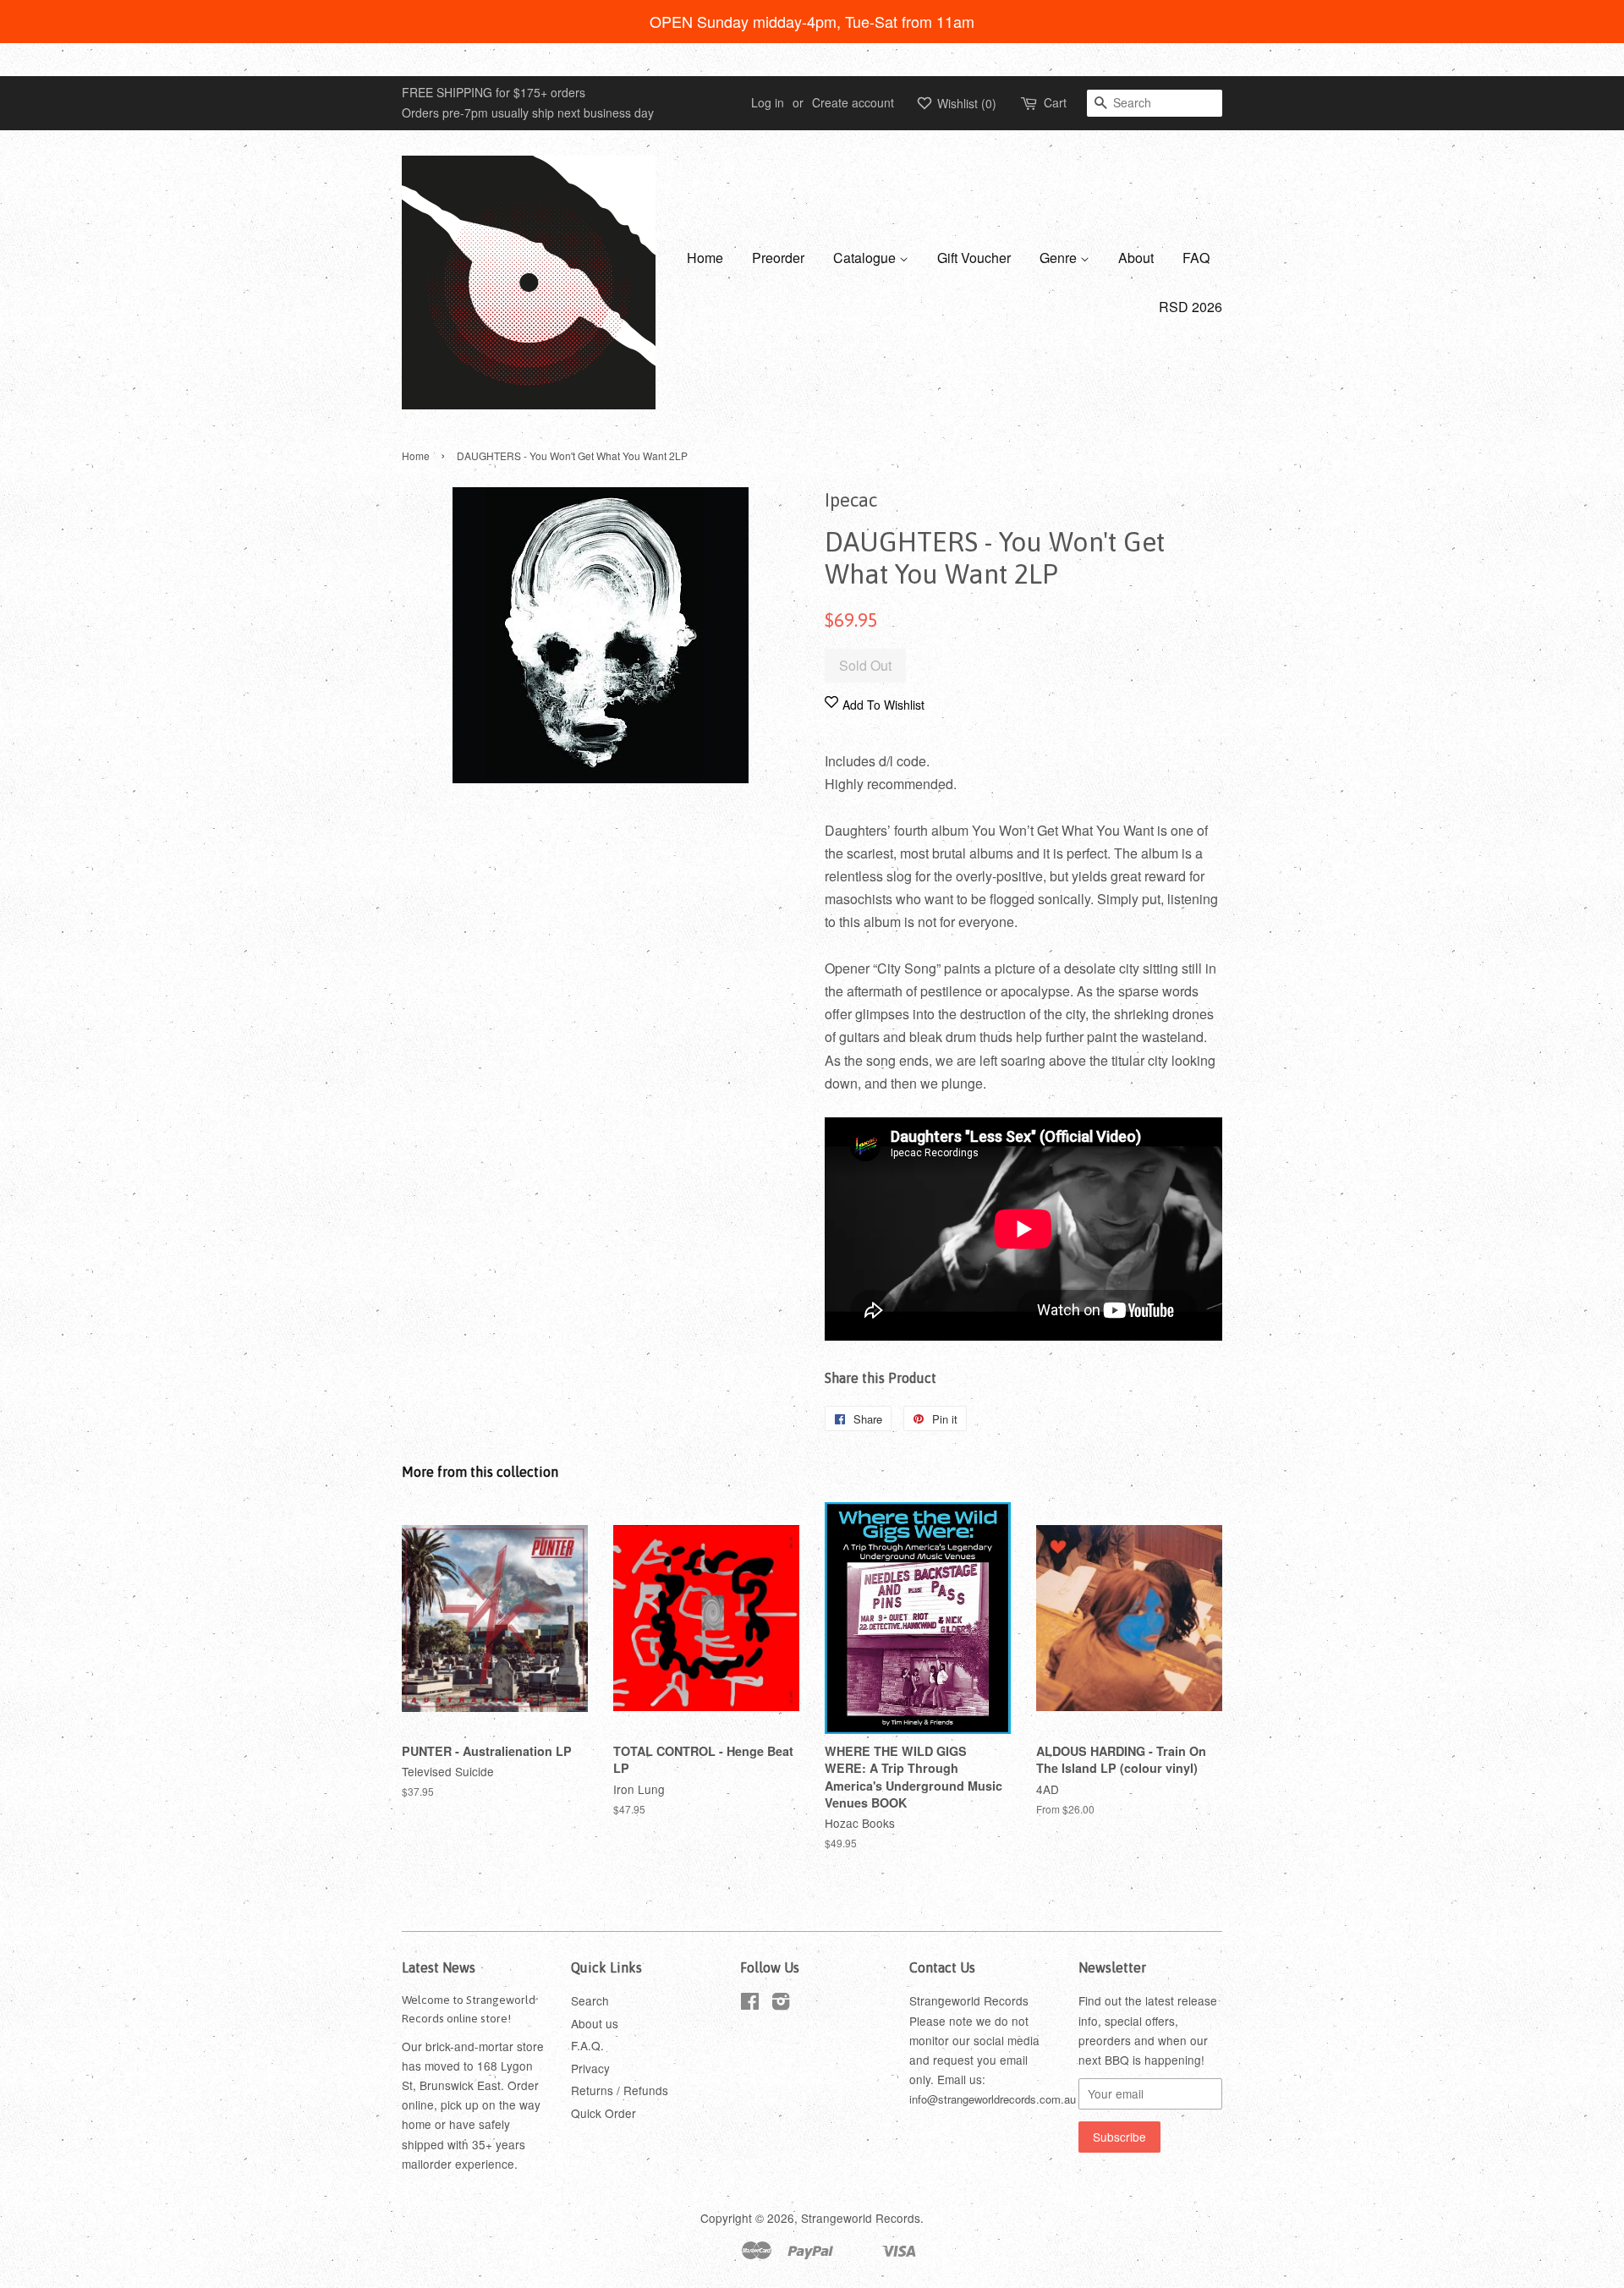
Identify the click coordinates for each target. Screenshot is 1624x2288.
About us (595, 2023)
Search (590, 2000)
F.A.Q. (587, 2045)
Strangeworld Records (861, 2218)
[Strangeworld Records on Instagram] (781, 2004)
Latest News (439, 1967)
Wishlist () (965, 103)
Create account (853, 102)
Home (705, 258)
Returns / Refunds (620, 2090)
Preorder (778, 258)
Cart (1055, 102)
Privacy (590, 2068)
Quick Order (604, 2113)
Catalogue (866, 258)
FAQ (1196, 258)
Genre (1060, 258)
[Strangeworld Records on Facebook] (750, 2004)
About (1136, 258)
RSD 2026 (1191, 307)
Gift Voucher (974, 258)
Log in (768, 102)
